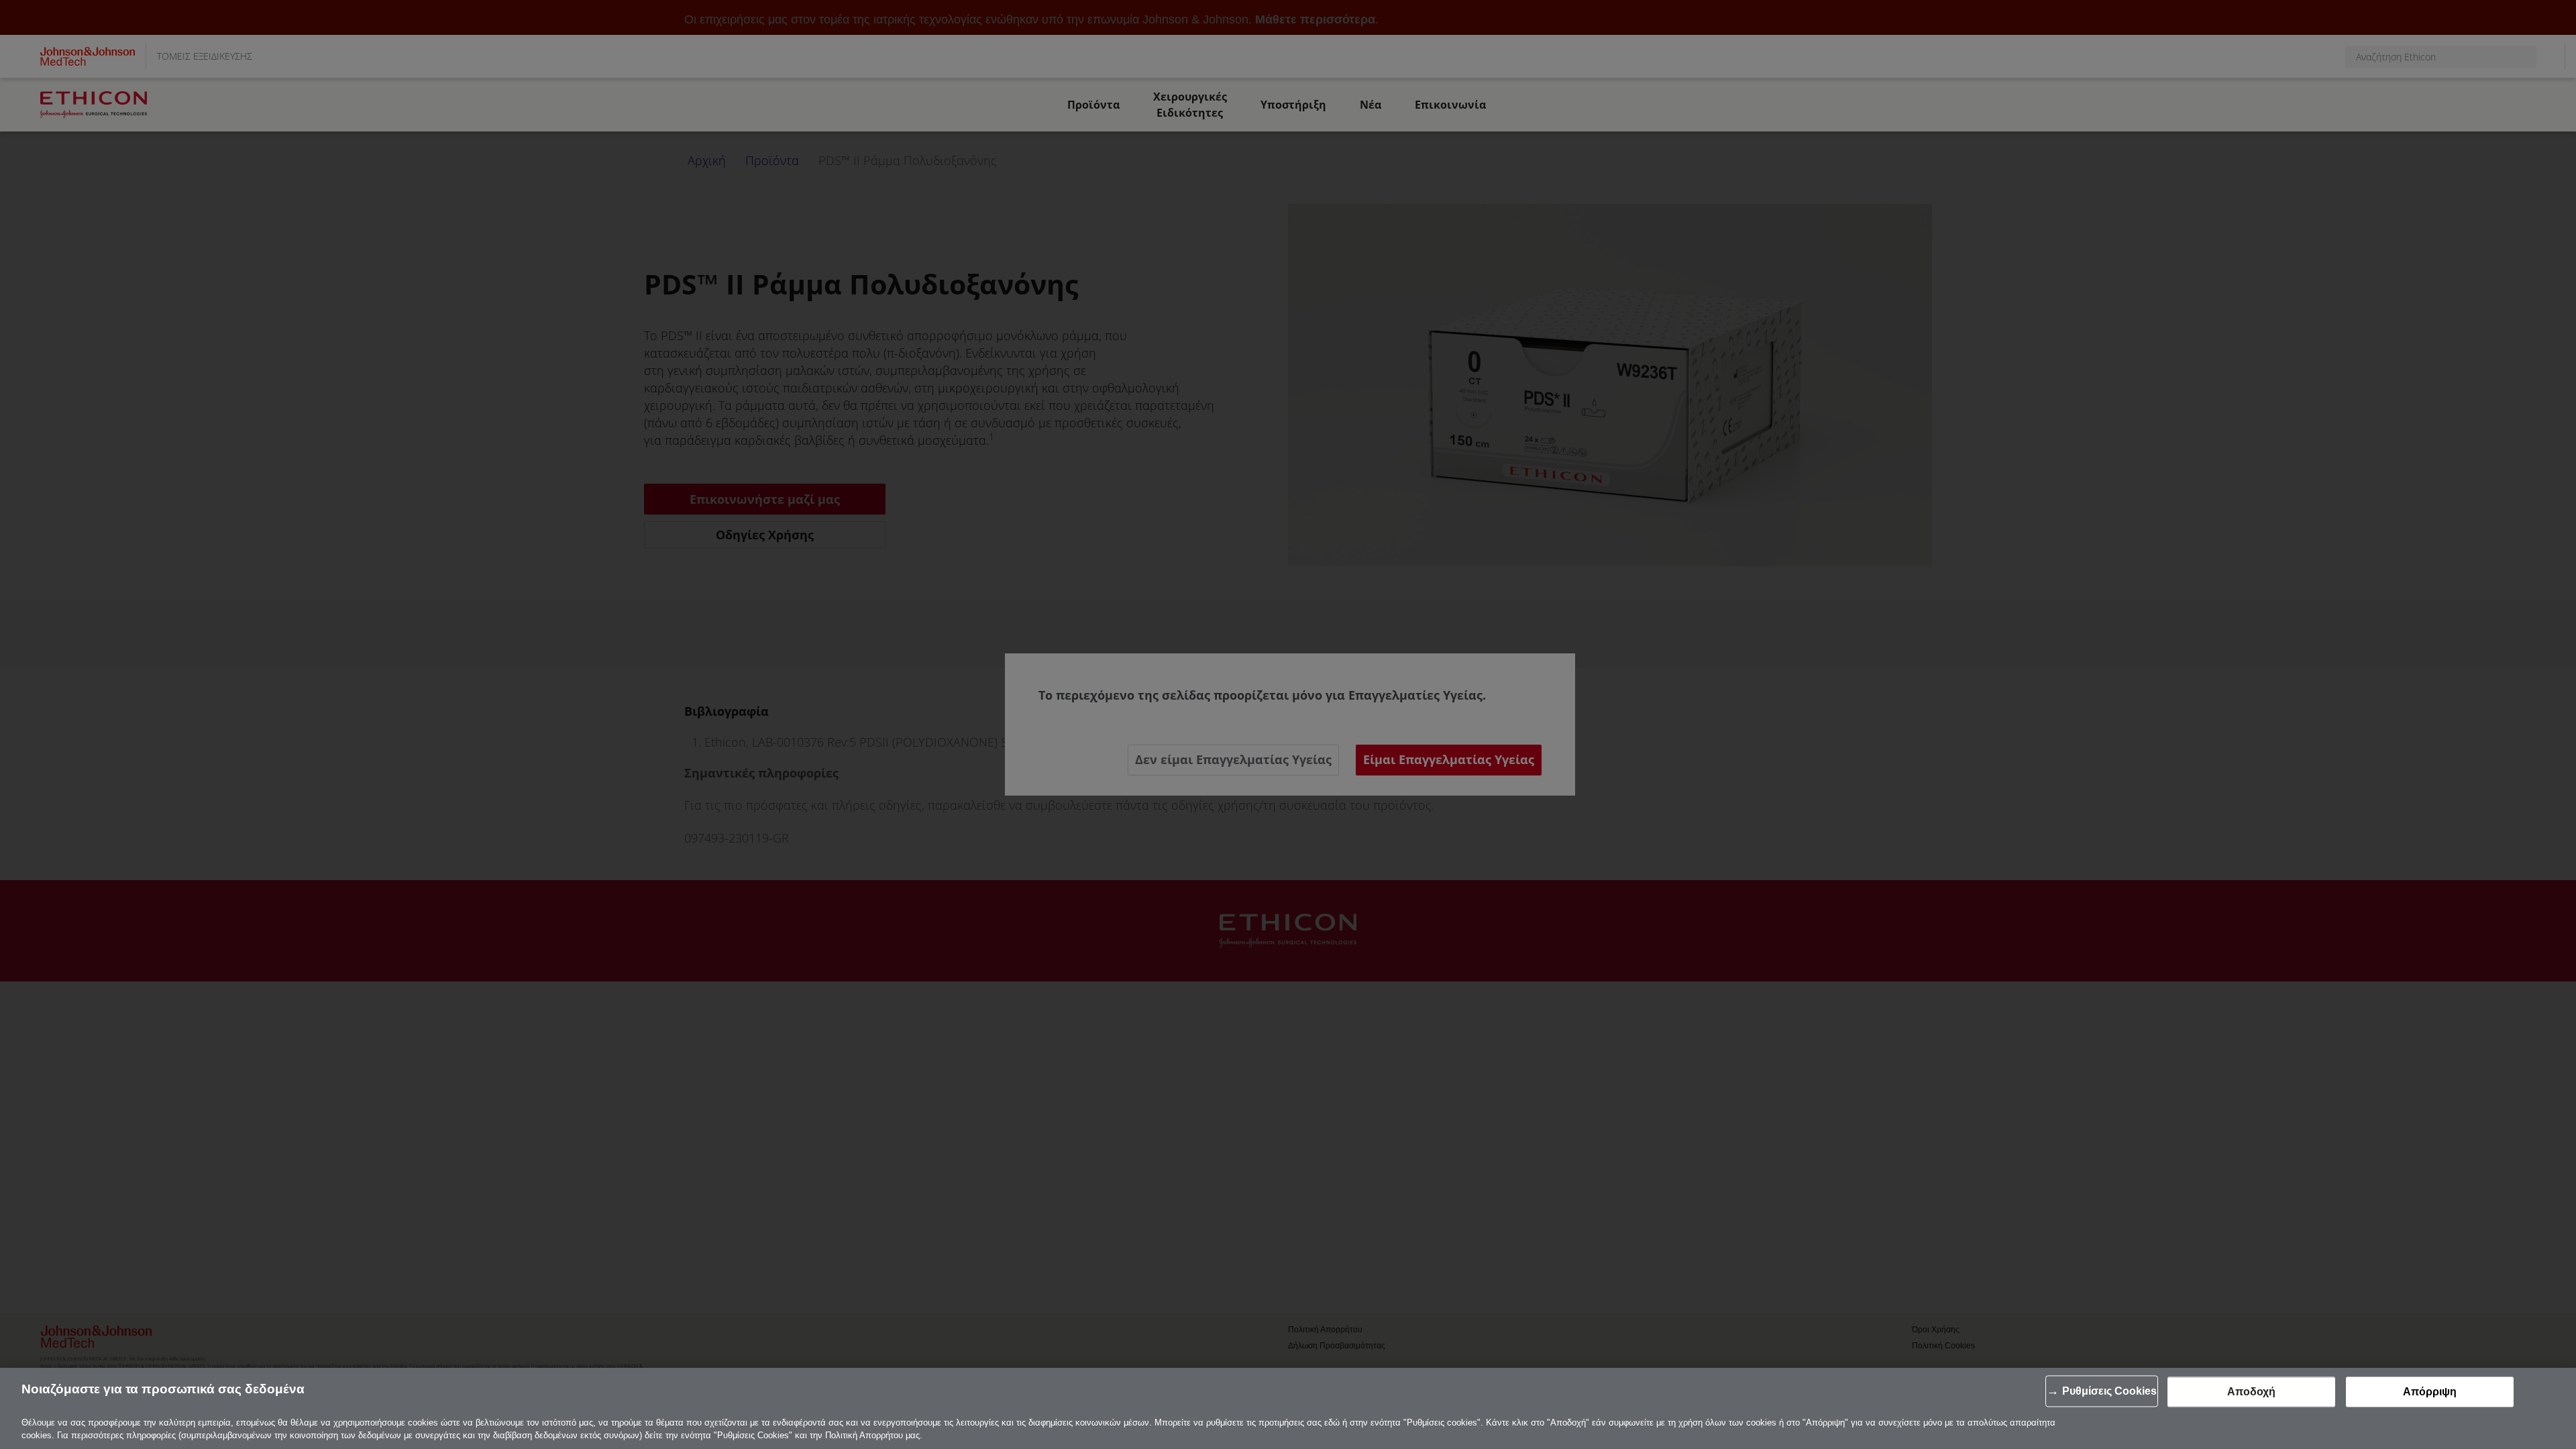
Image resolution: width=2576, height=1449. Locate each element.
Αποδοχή (2251, 1392)
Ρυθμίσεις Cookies (2109, 1391)
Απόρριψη (2430, 1392)
